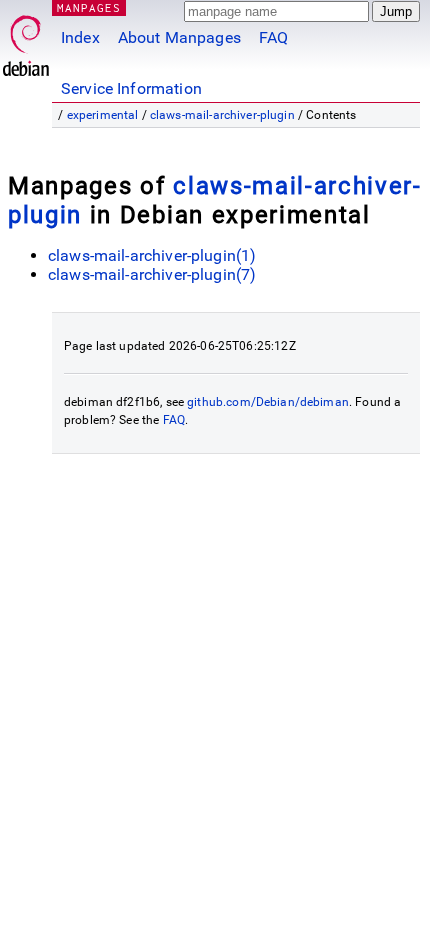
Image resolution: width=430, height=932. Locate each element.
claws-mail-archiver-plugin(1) (152, 255)
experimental (103, 115)
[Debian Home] (26, 40)
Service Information (131, 88)
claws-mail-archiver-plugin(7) (152, 274)
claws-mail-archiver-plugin (222, 115)
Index (80, 37)
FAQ (273, 37)
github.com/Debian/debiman (268, 402)
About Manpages (179, 37)
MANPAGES (89, 7)
